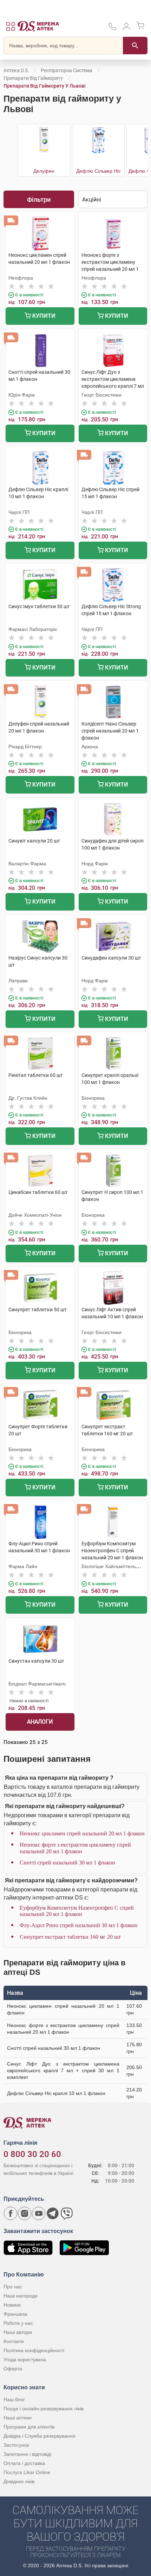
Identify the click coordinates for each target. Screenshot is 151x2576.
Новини (12, 2305)
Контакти (14, 2341)
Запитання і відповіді (27, 2454)
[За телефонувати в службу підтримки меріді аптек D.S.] (112, 29)
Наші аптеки (18, 2418)
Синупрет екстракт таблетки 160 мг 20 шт (70, 1937)
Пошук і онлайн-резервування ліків (44, 2409)
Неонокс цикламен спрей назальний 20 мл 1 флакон (82, 1833)
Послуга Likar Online (27, 2472)
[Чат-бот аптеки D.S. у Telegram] (53, 2213)
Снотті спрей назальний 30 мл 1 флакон (67, 1863)
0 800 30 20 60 (32, 2154)
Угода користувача (25, 2359)
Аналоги (40, 1722)
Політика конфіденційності (34, 2350)
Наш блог (14, 2399)
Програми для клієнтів (29, 2427)
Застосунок (16, 2445)
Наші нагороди (21, 2296)
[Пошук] (135, 46)
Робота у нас (18, 2323)
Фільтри (39, 200)
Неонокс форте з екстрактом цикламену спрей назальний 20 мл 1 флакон (75, 1848)
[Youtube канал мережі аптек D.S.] (39, 2213)
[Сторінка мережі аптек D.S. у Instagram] (25, 2213)
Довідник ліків (19, 2481)
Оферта (13, 2369)
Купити (43, 316)
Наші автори (18, 2332)
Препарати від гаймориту (33, 78)
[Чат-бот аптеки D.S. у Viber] (67, 2213)
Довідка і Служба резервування (40, 2436)
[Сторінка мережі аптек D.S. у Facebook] (11, 2213)
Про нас (13, 2287)
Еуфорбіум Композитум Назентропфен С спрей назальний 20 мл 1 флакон (77, 1911)
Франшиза (15, 2314)
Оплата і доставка (24, 2463)
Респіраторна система (67, 70)
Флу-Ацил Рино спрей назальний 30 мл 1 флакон (79, 1925)
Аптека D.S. (16, 70)
